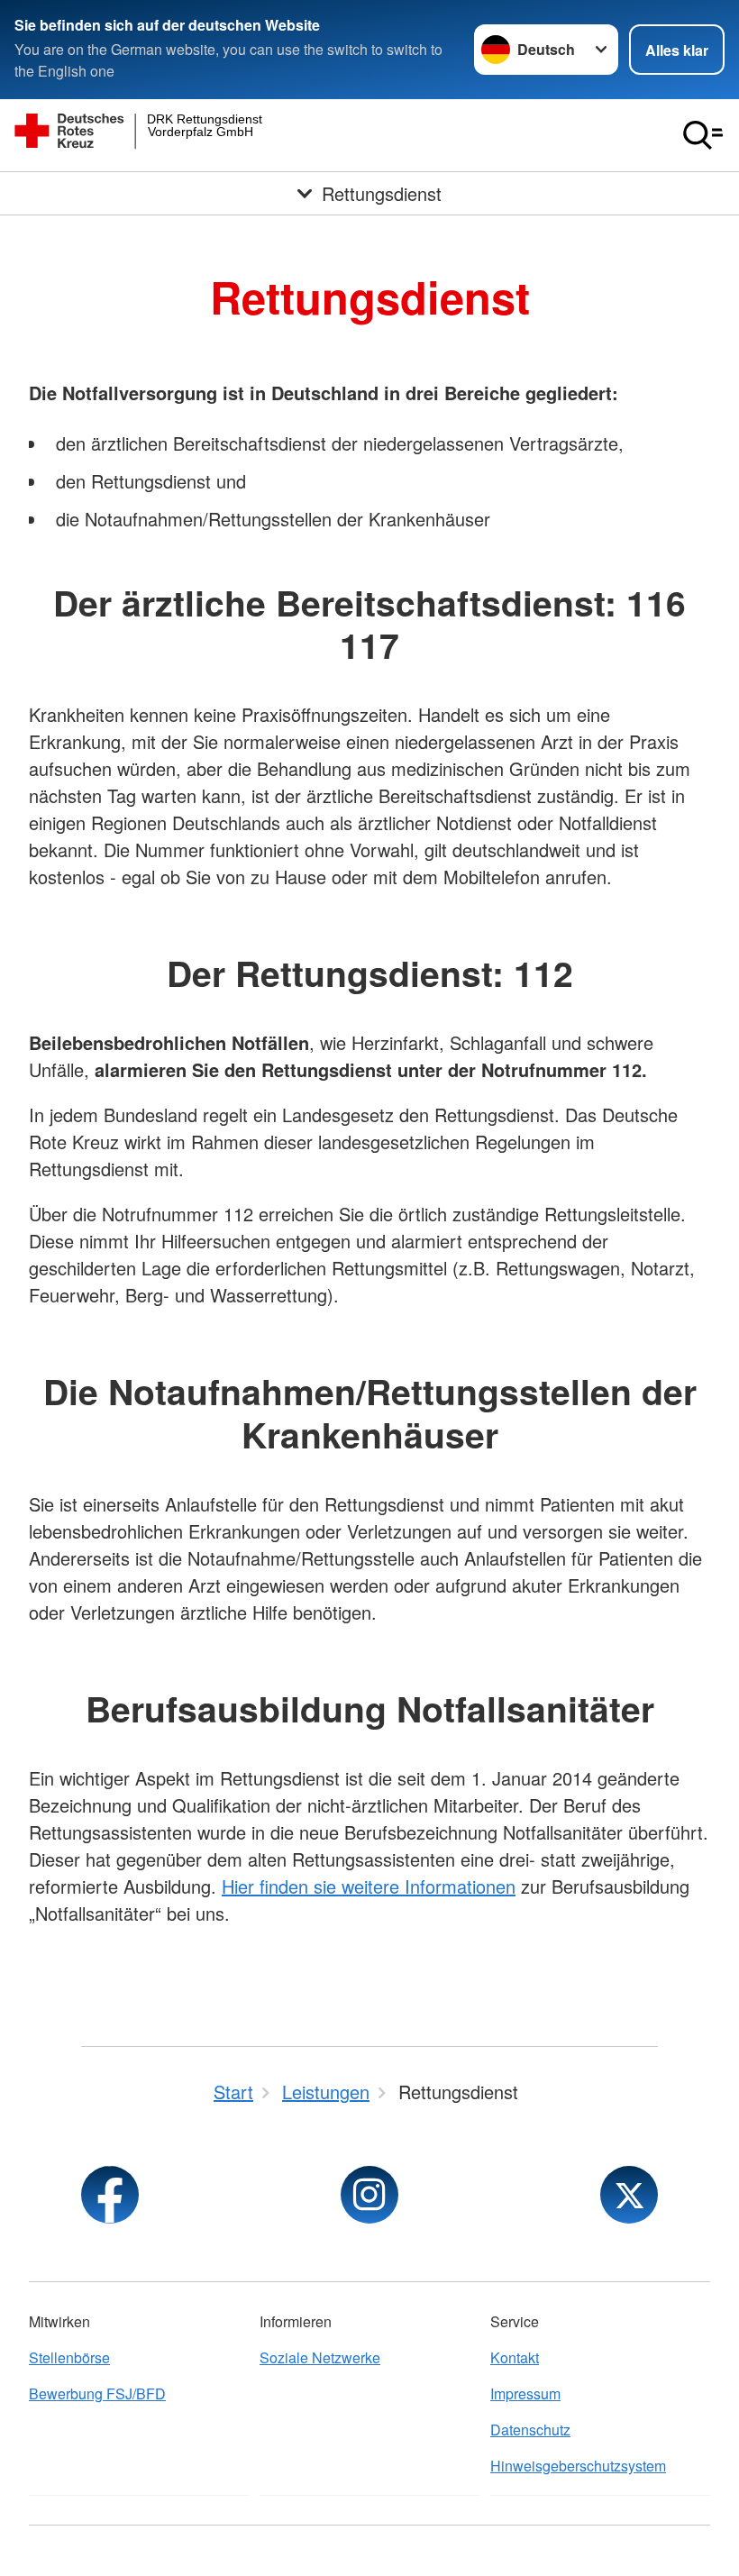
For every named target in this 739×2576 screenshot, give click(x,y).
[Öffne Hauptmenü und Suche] (703, 135)
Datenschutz (530, 2430)
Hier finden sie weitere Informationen (369, 1886)
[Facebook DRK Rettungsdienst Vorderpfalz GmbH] (110, 2195)
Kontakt (515, 2357)
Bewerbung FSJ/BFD (97, 2393)
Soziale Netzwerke (320, 2357)
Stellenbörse (69, 2357)
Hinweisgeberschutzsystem (578, 2466)
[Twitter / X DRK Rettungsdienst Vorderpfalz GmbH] (629, 2195)
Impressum (525, 2393)
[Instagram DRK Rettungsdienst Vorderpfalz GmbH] (369, 2195)
